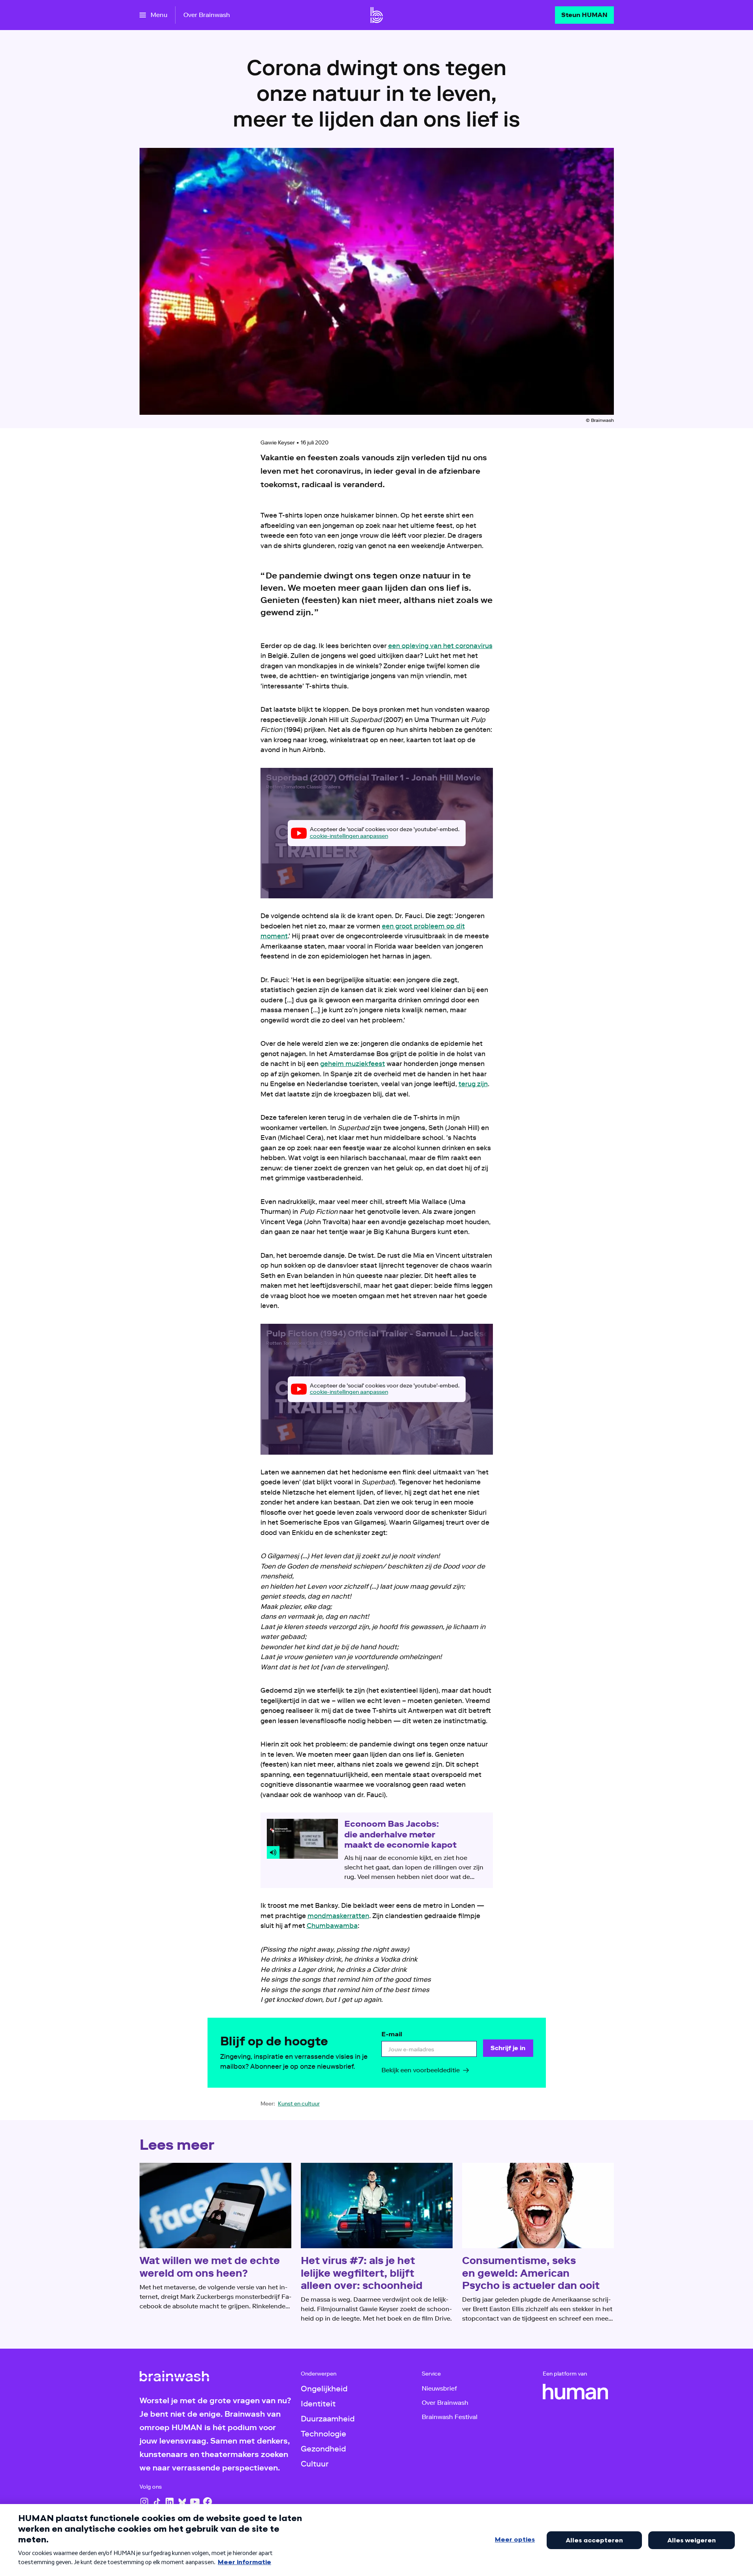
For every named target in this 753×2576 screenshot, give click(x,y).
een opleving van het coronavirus (440, 646)
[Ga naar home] (377, 15)
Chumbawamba (332, 1926)
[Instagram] (144, 2502)
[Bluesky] (182, 2502)
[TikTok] (157, 2502)
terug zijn (473, 1084)
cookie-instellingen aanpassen (349, 836)
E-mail (392, 2034)
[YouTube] (195, 2502)
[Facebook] (208, 2502)
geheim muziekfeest (353, 1064)
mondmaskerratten (338, 1916)
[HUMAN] (576, 2392)
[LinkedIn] (170, 2502)
